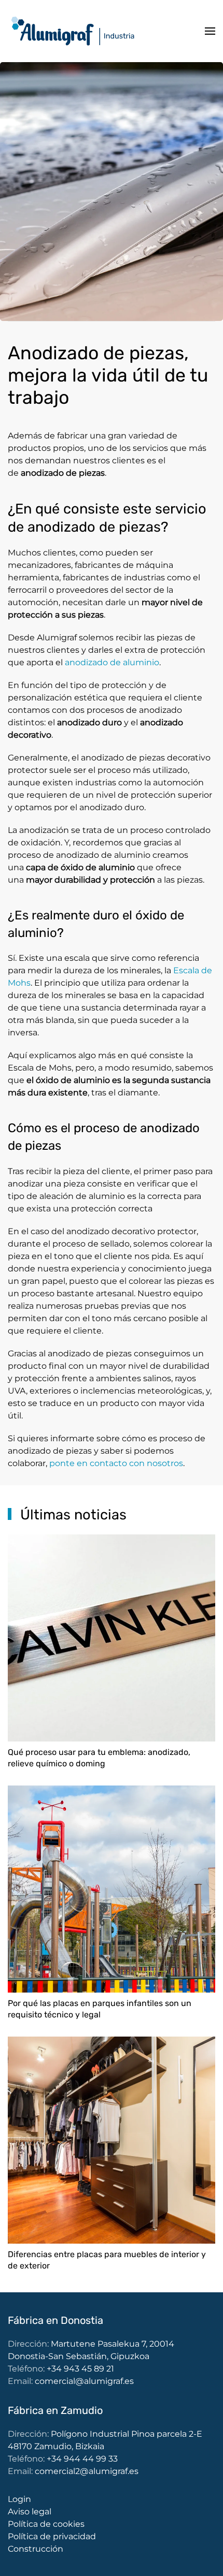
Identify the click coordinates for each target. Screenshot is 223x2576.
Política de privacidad (52, 2536)
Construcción (36, 2549)
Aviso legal (30, 2512)
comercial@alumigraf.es (84, 2381)
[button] (210, 31)
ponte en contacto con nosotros (116, 1463)
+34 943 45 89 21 (80, 2369)
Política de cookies (46, 2524)
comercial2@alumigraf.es (87, 2471)
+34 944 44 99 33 (82, 2459)
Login (19, 2499)
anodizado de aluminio (112, 662)
